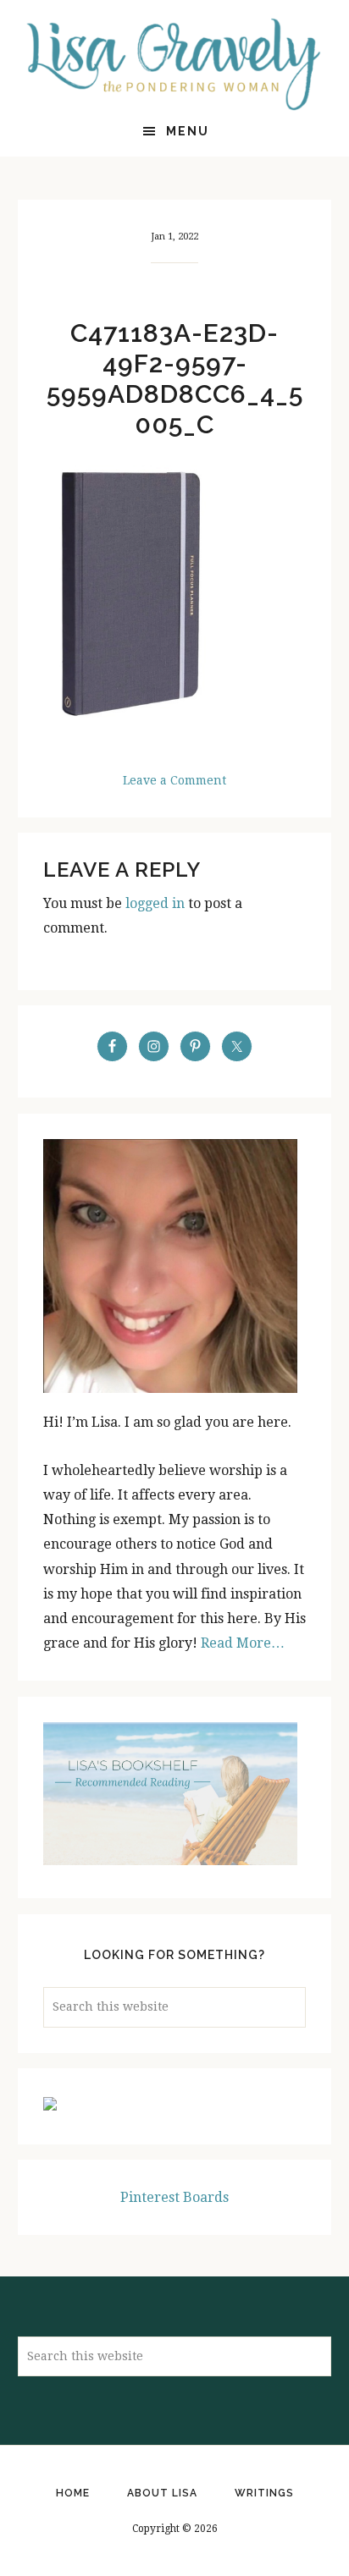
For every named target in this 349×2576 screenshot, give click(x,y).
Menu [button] (188, 131)
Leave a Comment (174, 780)
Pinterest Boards (174, 2197)
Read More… (243, 1643)
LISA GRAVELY (175, 63)
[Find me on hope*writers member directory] (50, 2106)
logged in (155, 903)
